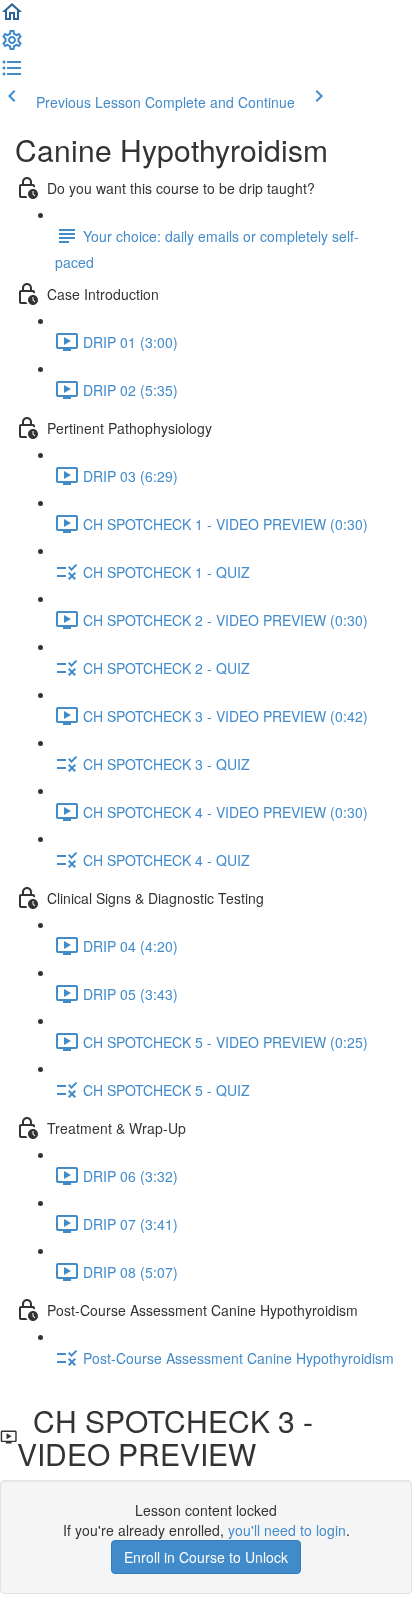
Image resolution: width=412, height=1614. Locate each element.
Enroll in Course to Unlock (206, 1557)
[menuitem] (12, 46)
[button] (12, 18)
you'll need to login (287, 1530)
